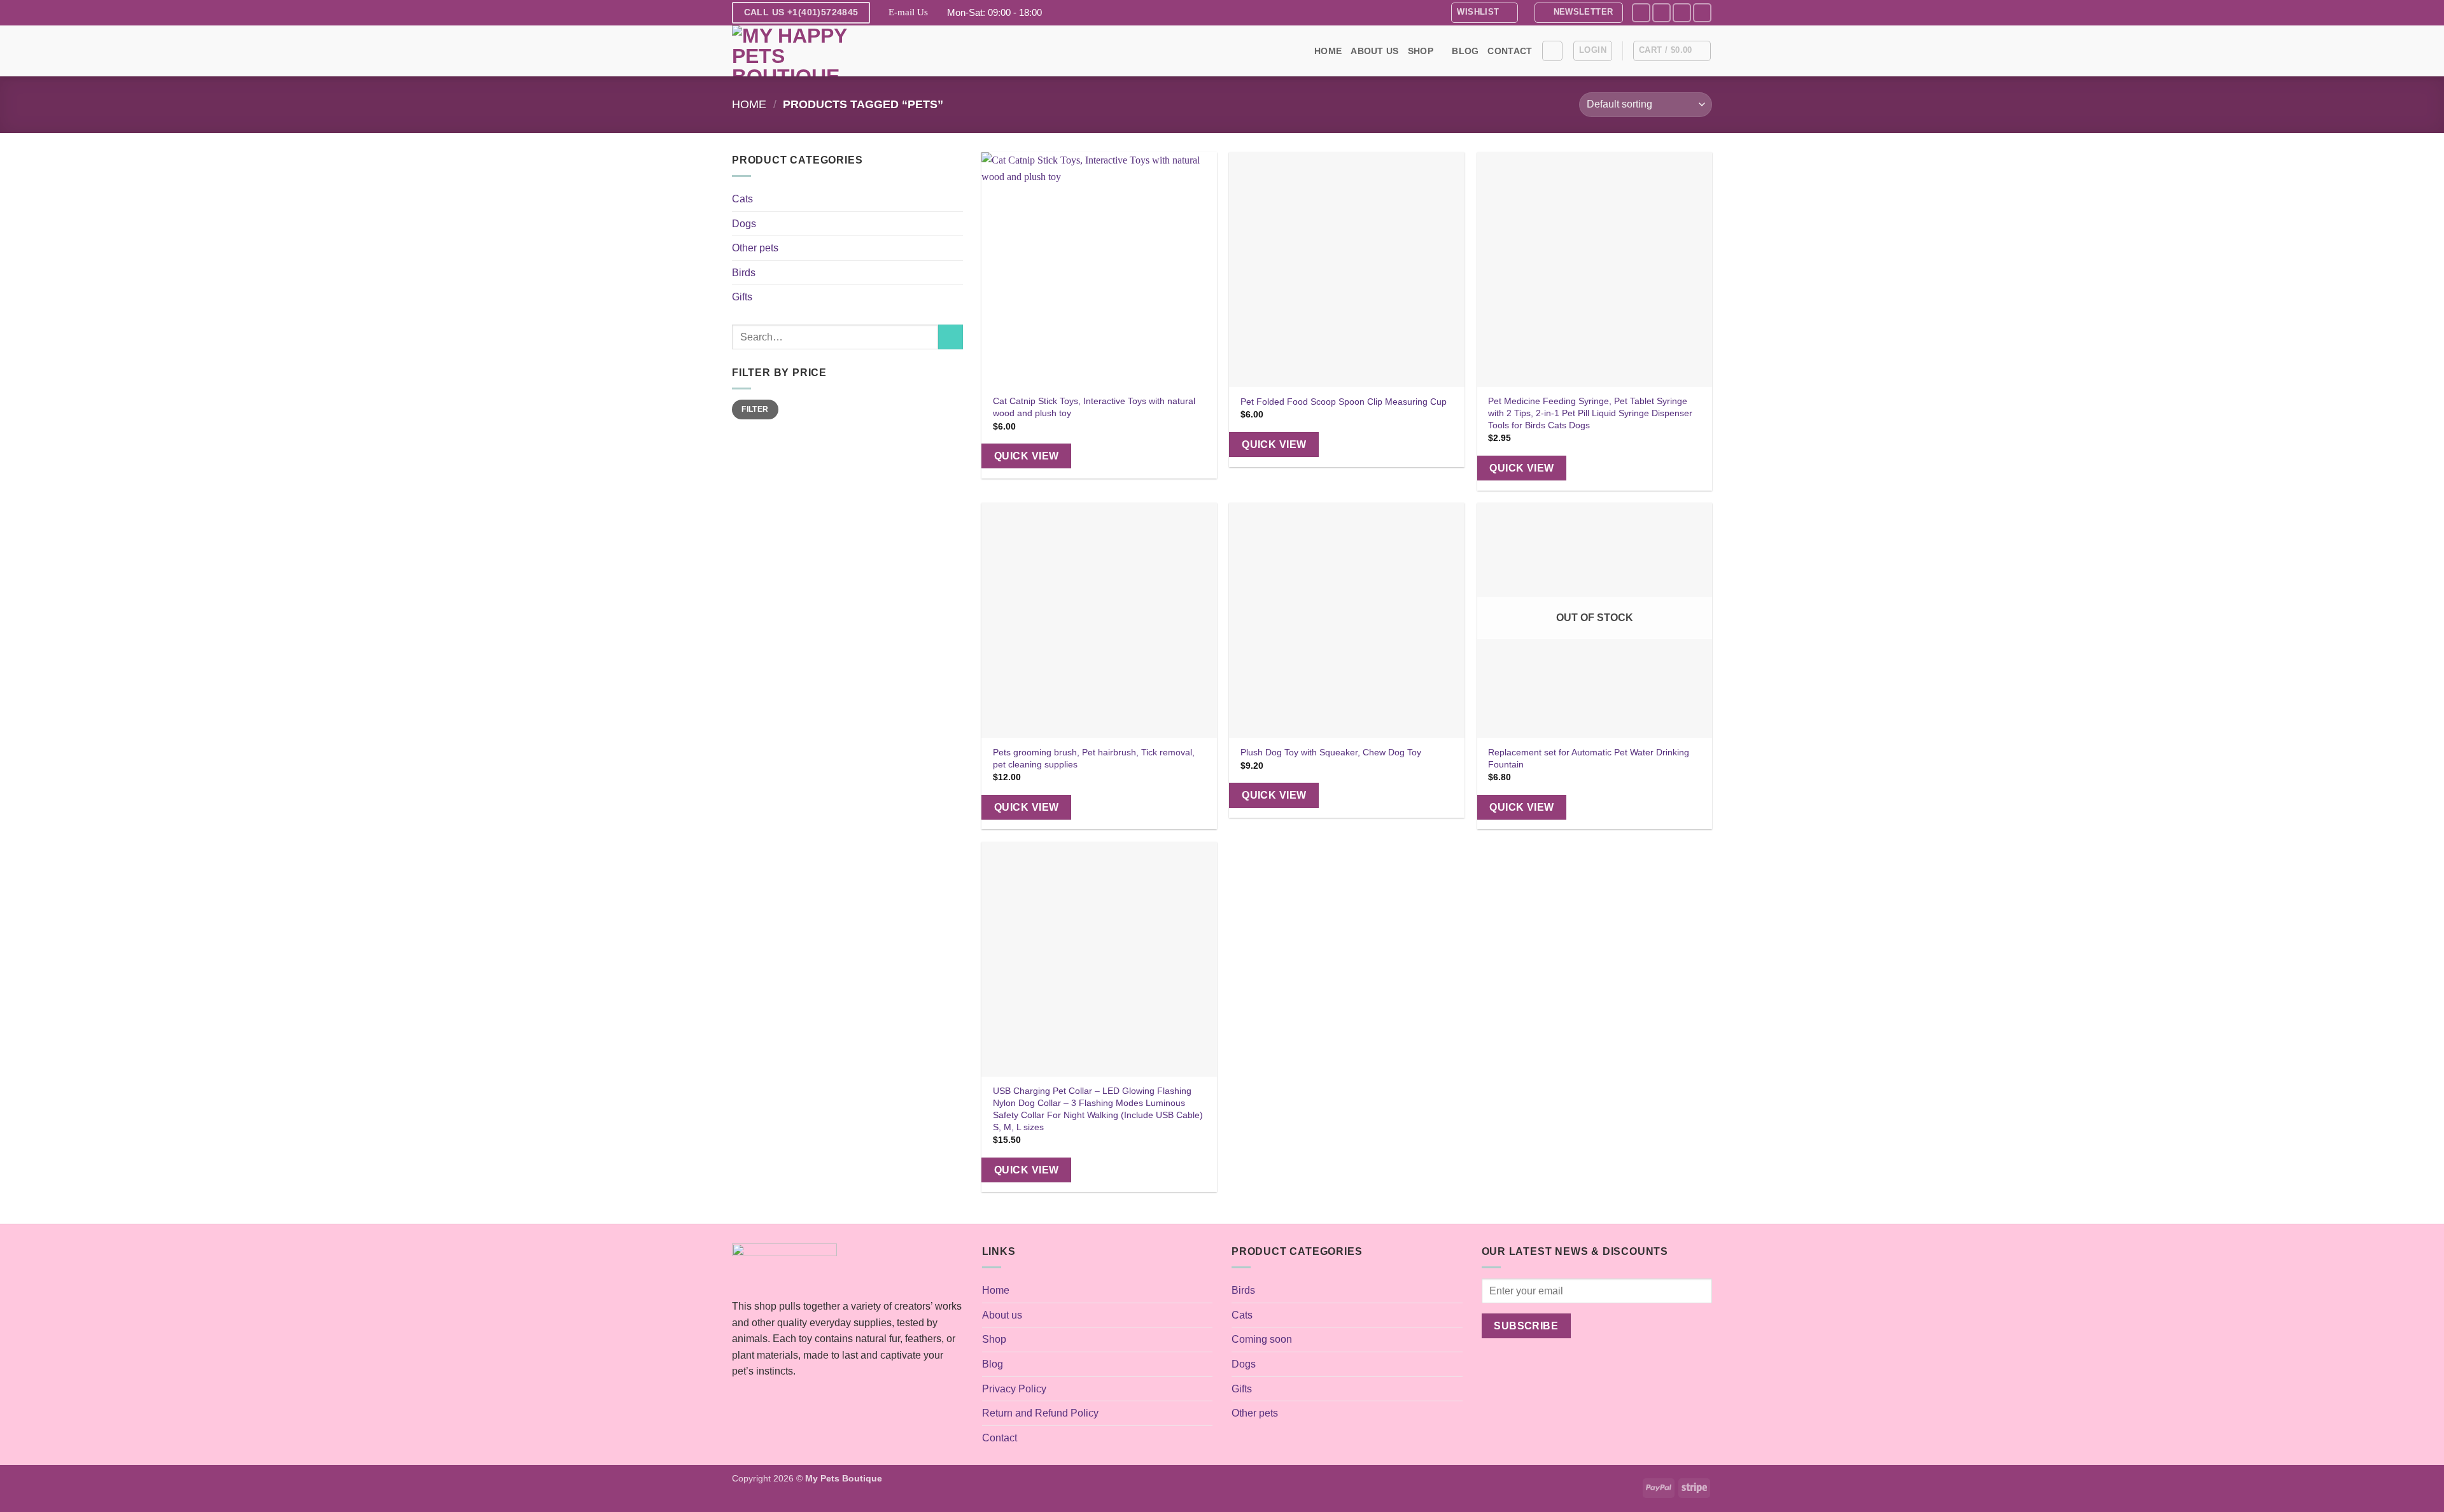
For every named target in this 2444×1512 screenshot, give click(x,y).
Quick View (1027, 456)
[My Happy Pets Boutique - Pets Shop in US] (796, 51)
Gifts (742, 297)
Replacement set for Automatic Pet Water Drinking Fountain (1589, 758)
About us (1374, 51)
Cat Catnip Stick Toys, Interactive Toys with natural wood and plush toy (1094, 407)
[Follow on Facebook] (1641, 12)
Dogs (744, 224)
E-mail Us (908, 12)
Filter (755, 409)
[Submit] (951, 337)
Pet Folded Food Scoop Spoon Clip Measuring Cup (1344, 402)
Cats (742, 199)
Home (1328, 51)
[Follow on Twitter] (1682, 12)
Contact (1510, 51)
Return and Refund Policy (1040, 1413)
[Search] (1552, 51)
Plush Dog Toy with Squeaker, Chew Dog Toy (1331, 752)
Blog (1465, 51)
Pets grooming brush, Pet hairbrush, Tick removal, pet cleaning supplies (1094, 758)
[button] (1579, 13)
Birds (744, 273)
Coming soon (1262, 1339)
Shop (1421, 51)
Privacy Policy (1014, 1389)
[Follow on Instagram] (1661, 12)
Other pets (755, 248)
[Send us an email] (1702, 12)
